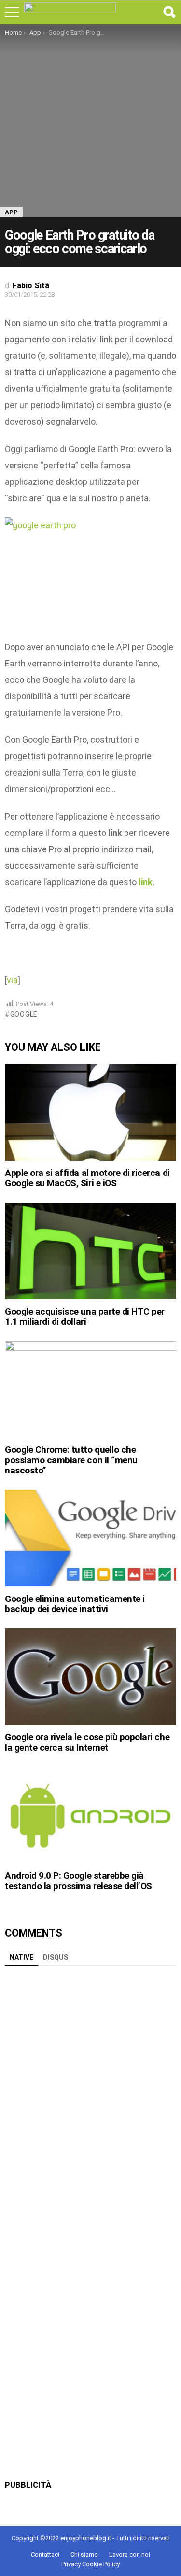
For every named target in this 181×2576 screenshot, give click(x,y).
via (12, 980)
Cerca (169, 12)
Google (24, 1014)
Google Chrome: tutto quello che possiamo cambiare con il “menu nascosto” (71, 1460)
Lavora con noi (130, 2555)
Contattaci (45, 2555)
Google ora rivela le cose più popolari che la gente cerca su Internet (87, 1742)
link (146, 882)
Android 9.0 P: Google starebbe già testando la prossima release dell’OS (78, 1881)
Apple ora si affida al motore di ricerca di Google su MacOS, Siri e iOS (87, 1178)
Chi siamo (84, 2555)
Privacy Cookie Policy (90, 2564)
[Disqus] (90, 2091)
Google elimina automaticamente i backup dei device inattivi (75, 1604)
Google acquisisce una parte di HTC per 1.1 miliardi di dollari (85, 1316)
